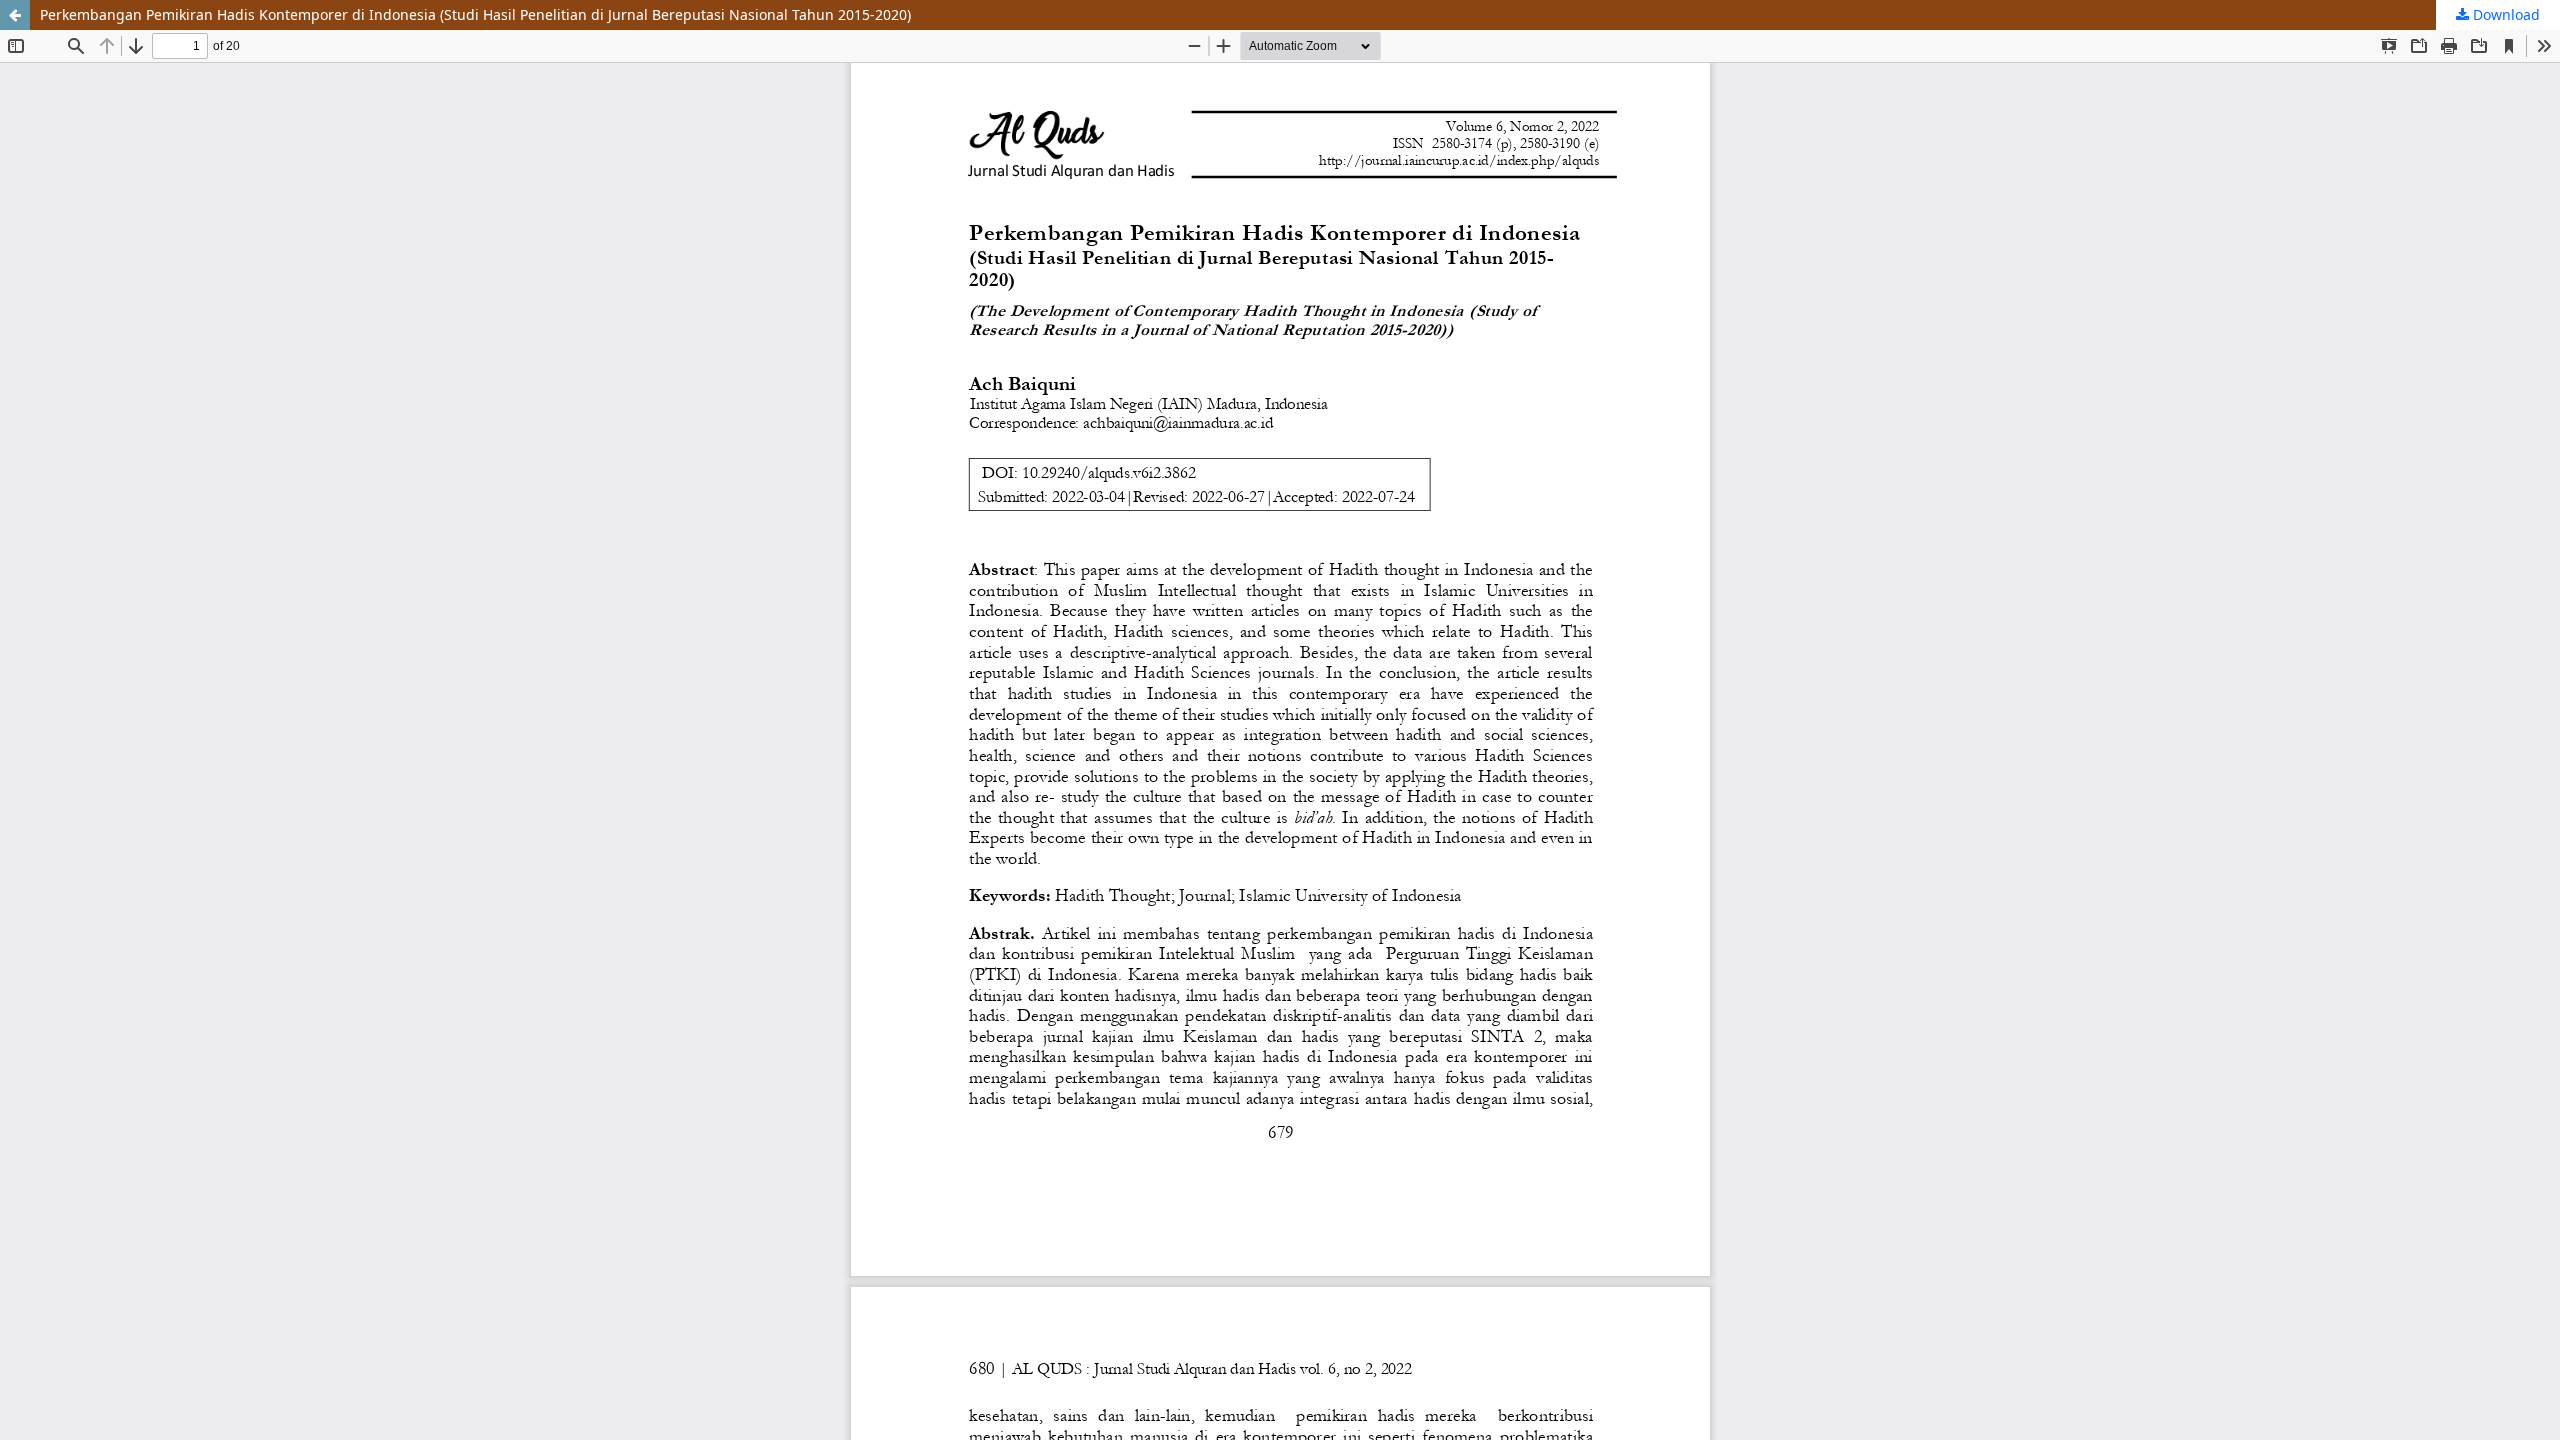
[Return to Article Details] (15, 15)
